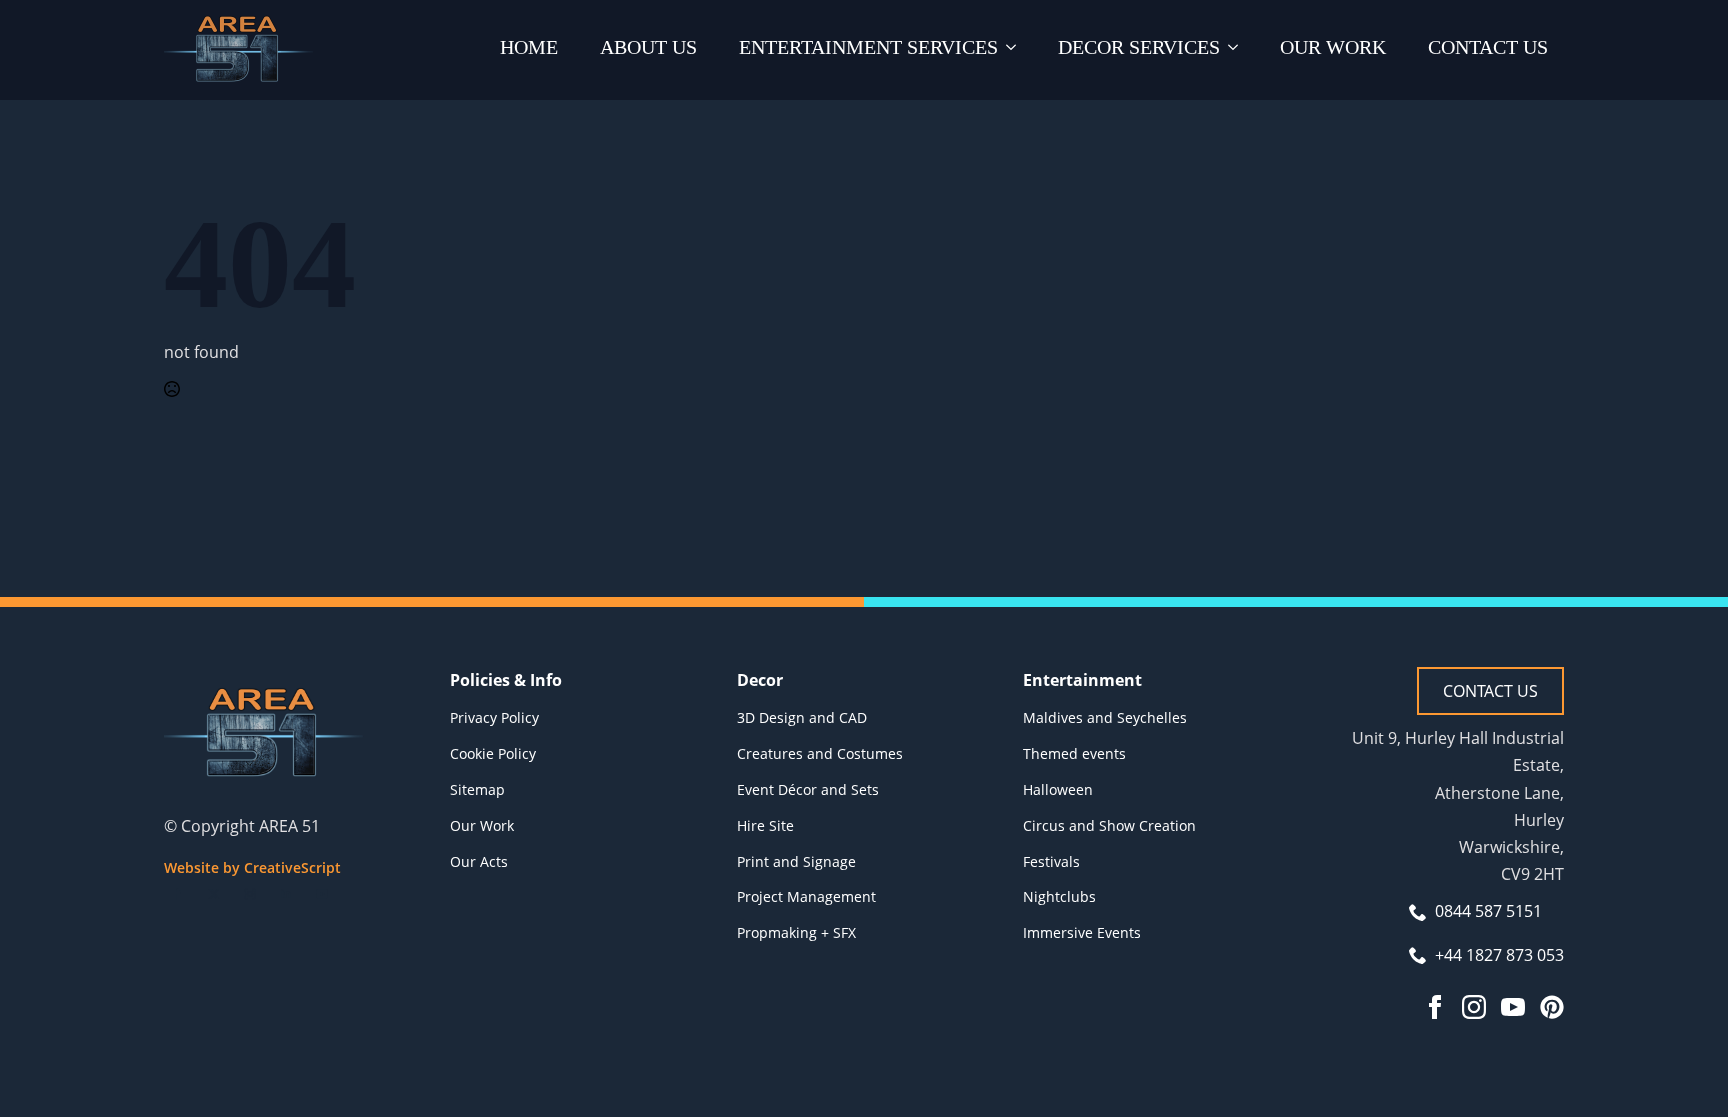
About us (648, 47)
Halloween (1058, 789)
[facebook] (178, 894)
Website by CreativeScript (252, 867)
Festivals (1051, 861)
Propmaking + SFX (796, 932)
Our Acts (479, 861)
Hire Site (765, 825)
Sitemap (477, 789)
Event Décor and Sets (808, 789)
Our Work (1333, 47)
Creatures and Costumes (820, 753)
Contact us (1488, 47)
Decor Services (1139, 47)
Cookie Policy (493, 753)
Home (529, 47)
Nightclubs (1059, 896)
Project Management (806, 896)
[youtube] (322, 894)
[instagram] (250, 894)
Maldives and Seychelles (1105, 717)
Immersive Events (1082, 932)
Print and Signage (796, 861)
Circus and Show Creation (1109, 825)
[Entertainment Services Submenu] (1015, 50)
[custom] (1552, 1007)
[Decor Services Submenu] (1237, 50)
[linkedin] (286, 894)
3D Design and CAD (802, 717)
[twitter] (214, 894)
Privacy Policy (494, 717)
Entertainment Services (868, 47)
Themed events (1074, 753)
